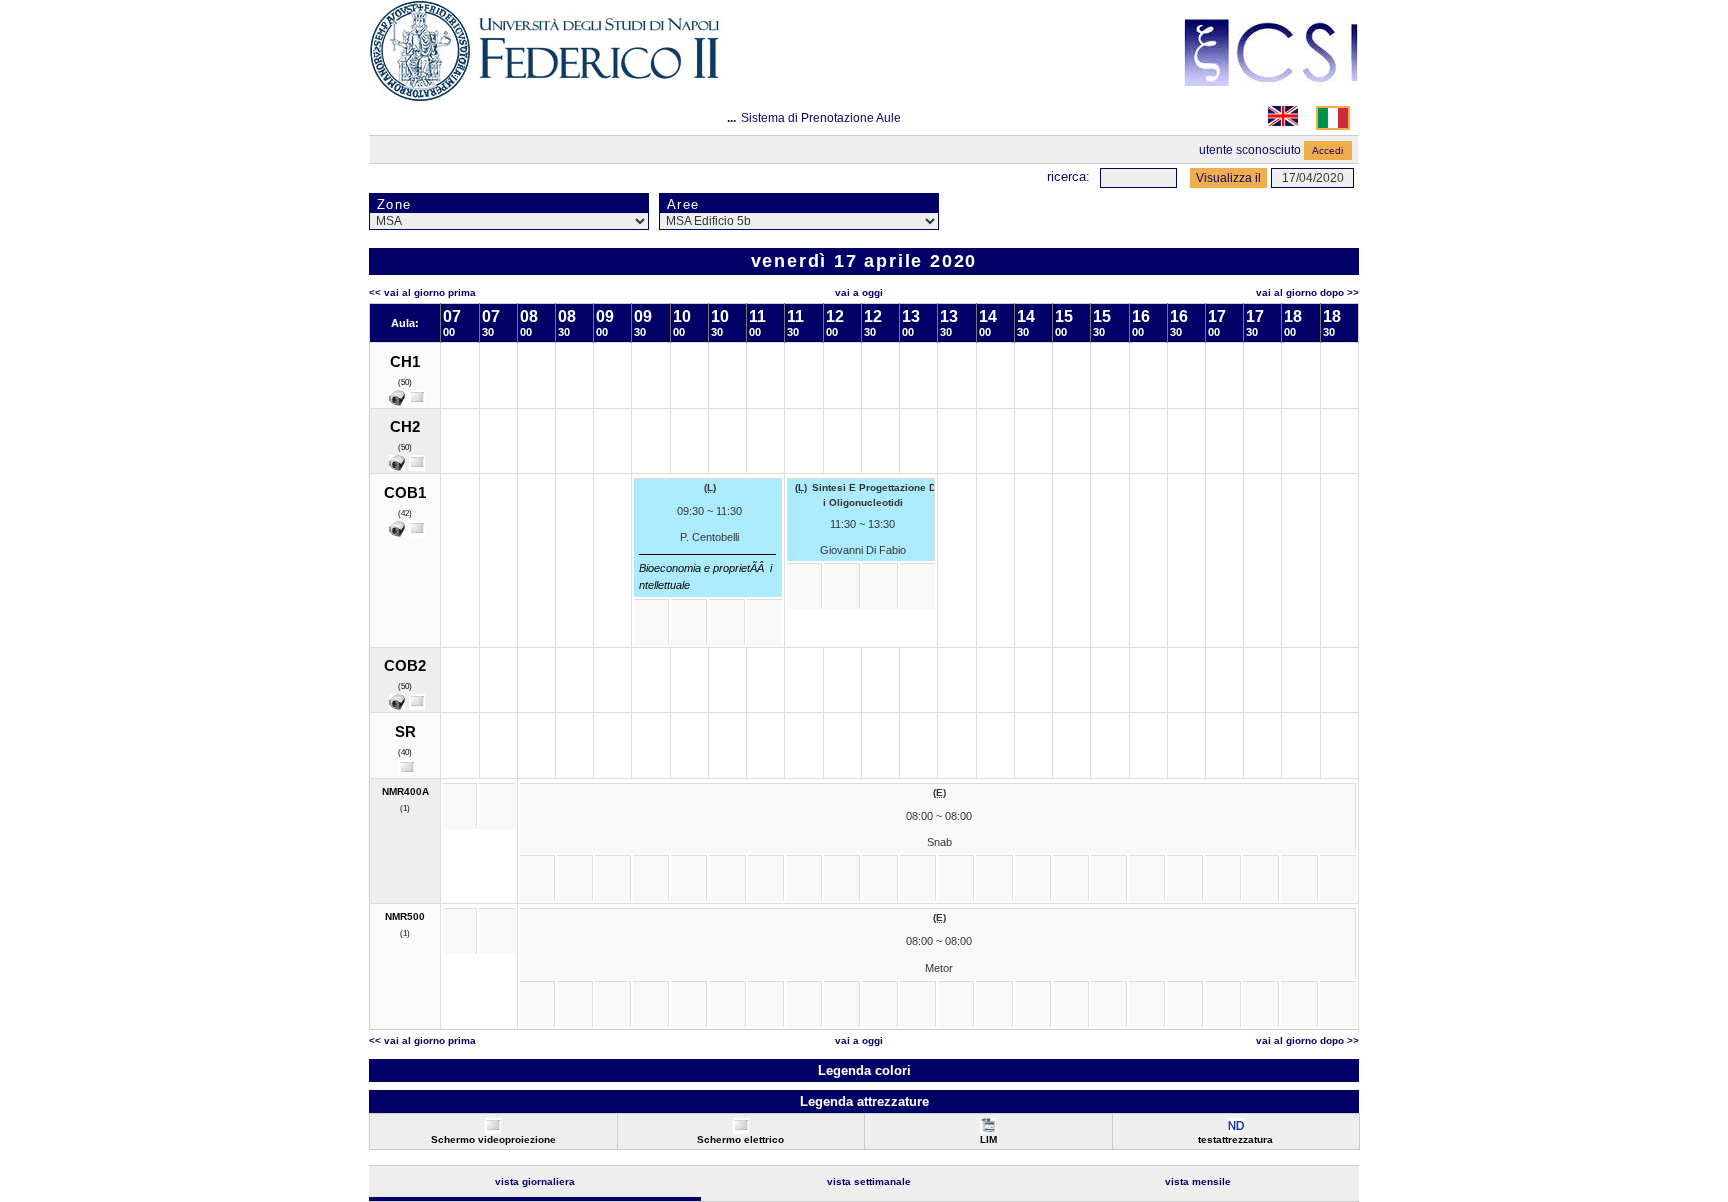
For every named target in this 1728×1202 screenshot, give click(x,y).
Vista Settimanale (869, 1181)
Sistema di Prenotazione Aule (821, 118)
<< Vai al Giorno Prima (422, 292)
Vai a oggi (859, 292)
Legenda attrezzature (864, 1101)
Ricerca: (1068, 176)
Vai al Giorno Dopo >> (1307, 292)
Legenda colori (864, 1070)
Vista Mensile (1198, 1181)
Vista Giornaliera (535, 1181)
